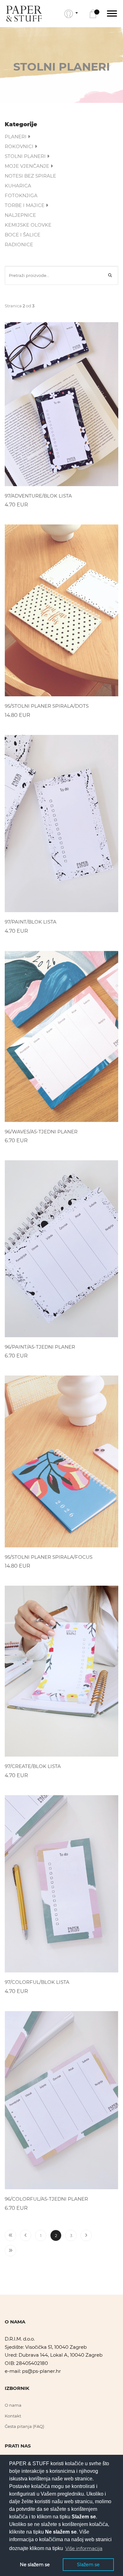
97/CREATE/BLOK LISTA (33, 1766)
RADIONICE (19, 244)
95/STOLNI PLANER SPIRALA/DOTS (47, 706)
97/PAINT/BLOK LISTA (31, 922)
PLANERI (16, 137)
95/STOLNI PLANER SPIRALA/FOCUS (49, 1557)
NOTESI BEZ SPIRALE (30, 176)
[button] (71, 14)
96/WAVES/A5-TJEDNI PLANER (41, 1132)
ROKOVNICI (20, 146)
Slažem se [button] (88, 2565)
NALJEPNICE (20, 215)
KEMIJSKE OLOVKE (28, 225)
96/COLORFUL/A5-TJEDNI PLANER (46, 2199)
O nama (13, 2405)
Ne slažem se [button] (35, 2565)
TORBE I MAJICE (25, 205)
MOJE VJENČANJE (28, 166)
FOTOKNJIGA (21, 195)
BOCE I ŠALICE (23, 235)
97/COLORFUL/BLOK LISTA (37, 1982)
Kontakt (13, 2416)
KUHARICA (18, 186)
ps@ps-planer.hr (41, 2371)
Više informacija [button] (84, 2548)
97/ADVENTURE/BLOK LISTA (38, 496)
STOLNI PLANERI (26, 156)
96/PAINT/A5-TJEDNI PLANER (40, 1347)
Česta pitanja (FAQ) (24, 2426)
